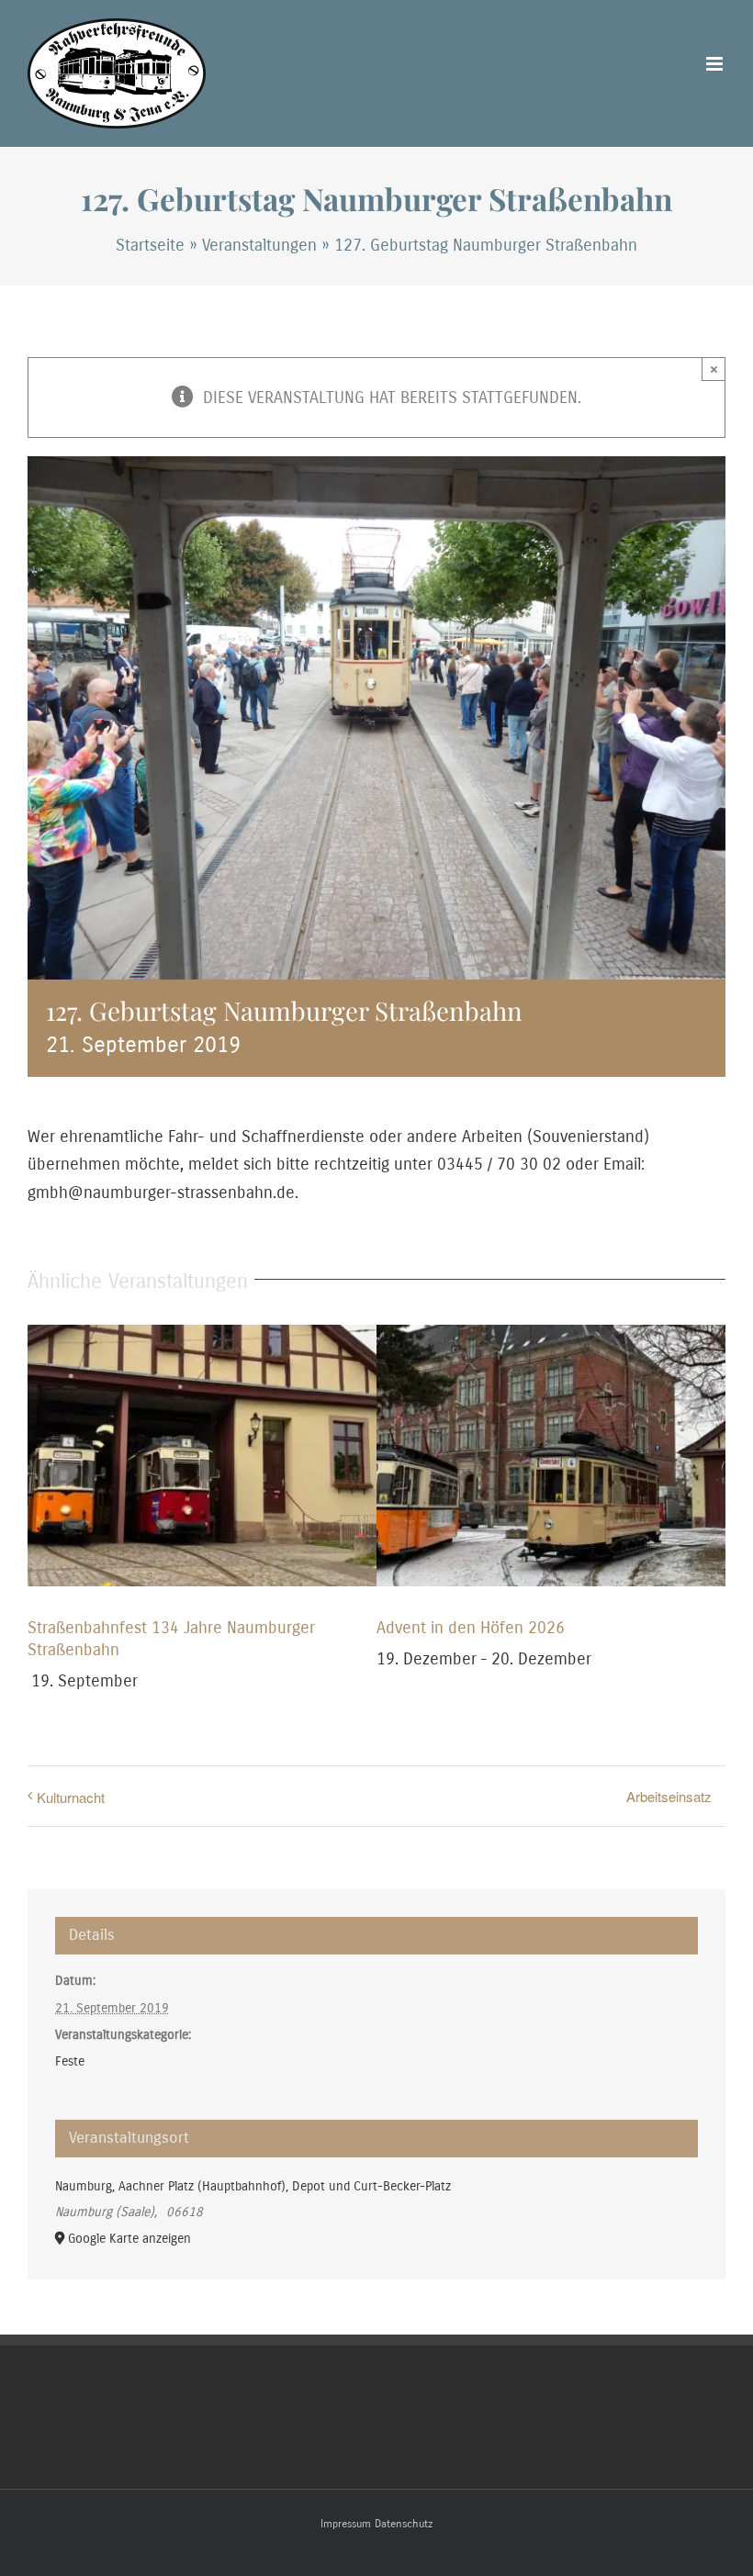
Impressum (346, 2524)
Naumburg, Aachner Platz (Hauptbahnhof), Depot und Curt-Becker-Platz (253, 2186)
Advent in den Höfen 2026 (471, 1628)
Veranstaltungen (259, 245)
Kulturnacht (71, 1797)
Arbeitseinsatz (669, 1796)
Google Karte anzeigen (129, 2239)
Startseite (150, 245)
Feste (70, 2061)
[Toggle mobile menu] (716, 64)
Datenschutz (404, 2524)
